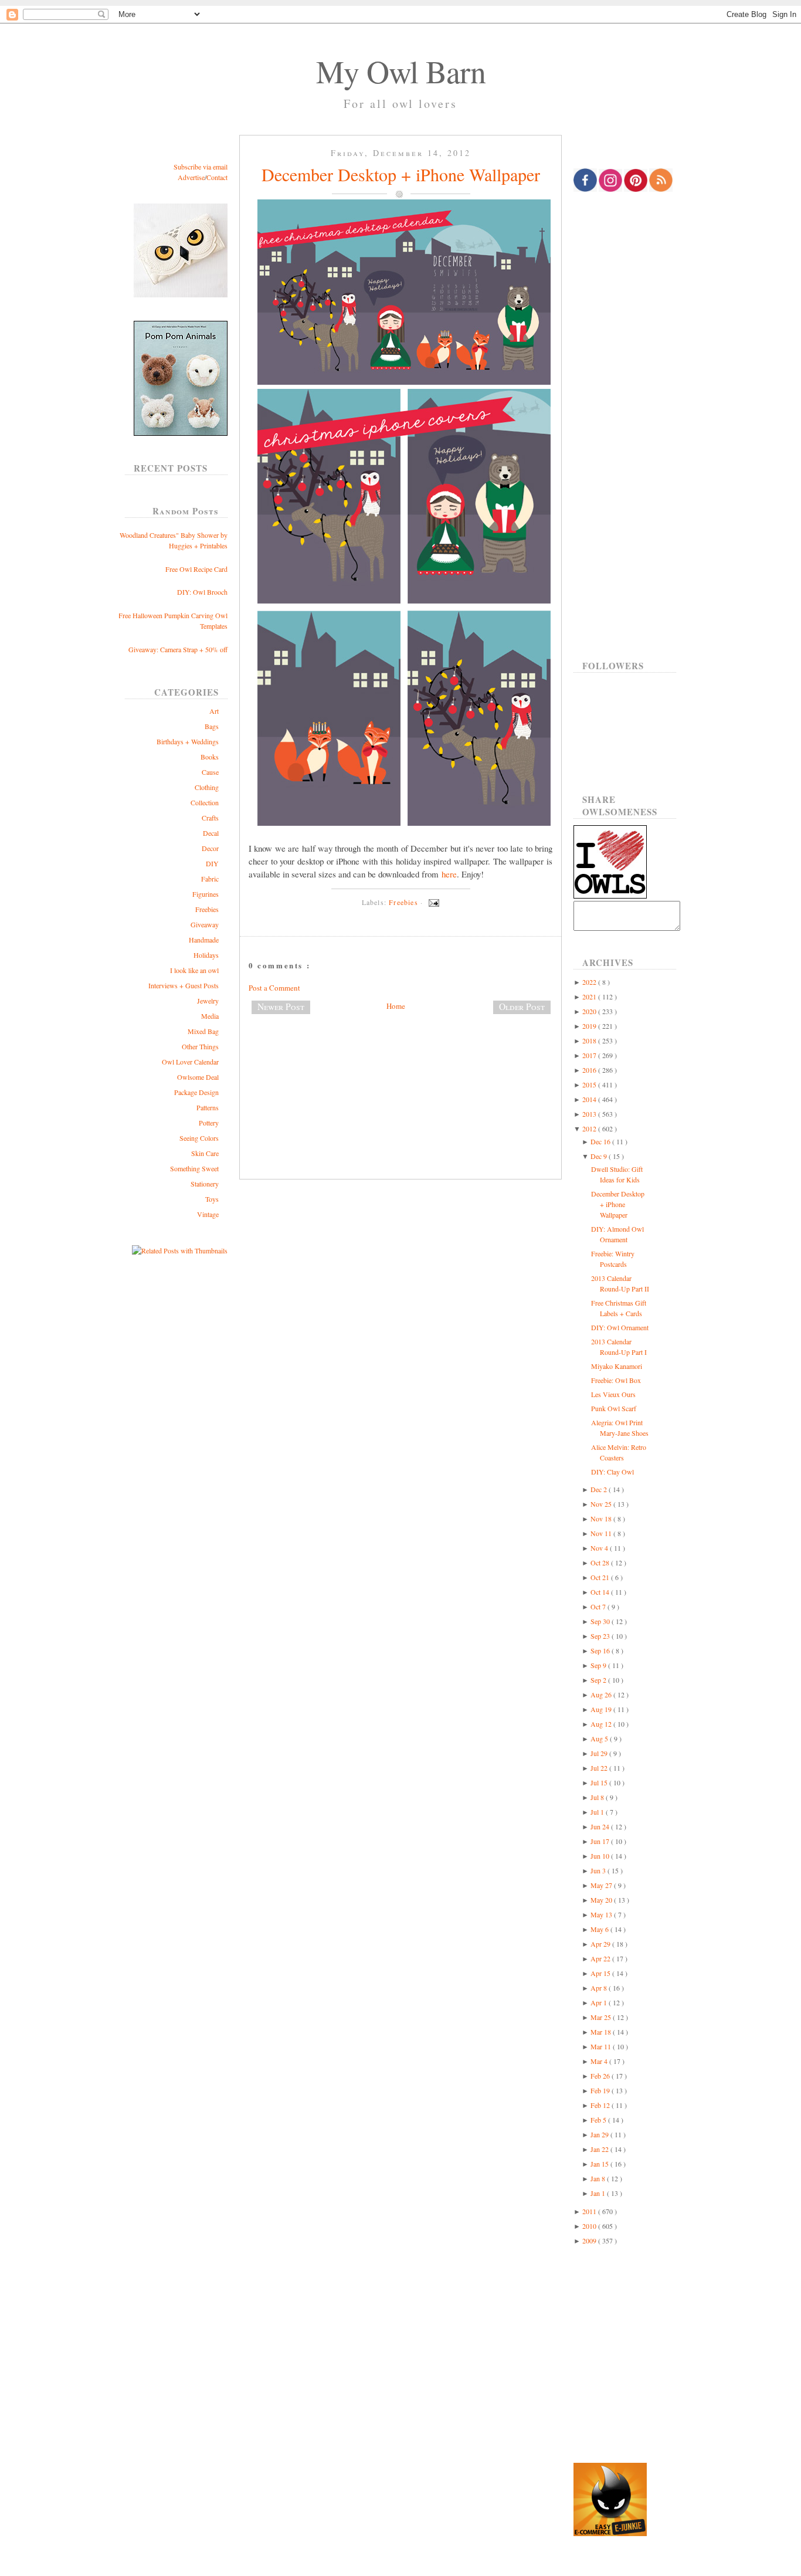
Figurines (206, 894)
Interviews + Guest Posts (184, 985)
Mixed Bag (203, 1031)
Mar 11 (602, 2046)
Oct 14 (601, 1592)
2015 (590, 1084)
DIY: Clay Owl (612, 1472)
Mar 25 (602, 2017)
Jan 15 (600, 2164)
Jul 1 (598, 1812)
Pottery (209, 1123)
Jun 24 (601, 1826)
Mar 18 (602, 2032)
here (449, 874)
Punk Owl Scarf (614, 1408)
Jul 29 (600, 1753)
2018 (590, 1040)
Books (210, 757)
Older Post (522, 1006)
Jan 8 (599, 2178)
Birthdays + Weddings (188, 741)
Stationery (205, 1184)
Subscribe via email (201, 167)
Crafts (210, 818)
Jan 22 (600, 2149)
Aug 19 (602, 1709)
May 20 (602, 1900)
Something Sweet (194, 1168)
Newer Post (281, 1006)
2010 (590, 2226)
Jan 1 (599, 2193)
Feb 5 (599, 2120)
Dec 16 (601, 1141)
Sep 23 (601, 1636)
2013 (590, 1114)
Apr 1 (600, 2002)
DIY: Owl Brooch (202, 592)
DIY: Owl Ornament (620, 1327)
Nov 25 (602, 1504)
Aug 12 (602, 1724)
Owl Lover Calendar (190, 1062)
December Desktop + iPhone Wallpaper (401, 174)
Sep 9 (599, 1665)
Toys (212, 1199)
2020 (590, 1011)
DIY (212, 863)
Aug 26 (602, 1694)
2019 (590, 1026)
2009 (590, 2241)
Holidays (206, 955)
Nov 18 (602, 1519)
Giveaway (205, 924)
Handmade (204, 940)
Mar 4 (600, 2061)
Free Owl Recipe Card (196, 569)
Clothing (207, 787)
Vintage (208, 1214)
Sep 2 (599, 1680)
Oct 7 (599, 1606)
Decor (210, 848)
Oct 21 (601, 1577)
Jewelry (208, 1001)
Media (210, 1016)
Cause (210, 772)
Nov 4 (600, 1548)
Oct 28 (601, 1562)
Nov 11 (602, 1533)
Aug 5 (600, 1738)
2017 (590, 1055)
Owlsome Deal (198, 1077)
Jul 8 (598, 1797)
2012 (590, 1128)
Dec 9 (600, 1156)
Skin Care (205, 1153)
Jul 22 (600, 1768)
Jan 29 (600, 2134)
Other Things (200, 1046)
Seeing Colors (199, 1138)
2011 (590, 2211)
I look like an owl (194, 970)
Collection (205, 802)
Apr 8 (600, 1988)
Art (214, 711)
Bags (212, 726)
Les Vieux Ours (613, 1394)
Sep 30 (601, 1621)
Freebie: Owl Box (616, 1380)
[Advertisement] (400, 1062)
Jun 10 (601, 1856)
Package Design (196, 1092)
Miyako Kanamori (617, 1366)
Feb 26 (601, 2076)
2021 (590, 996)
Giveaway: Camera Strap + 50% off (178, 649)
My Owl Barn (401, 71)
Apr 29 (601, 1944)
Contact (217, 177)
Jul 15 (600, 1782)
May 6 (600, 1929)
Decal (211, 833)
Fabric (210, 879)
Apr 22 (601, 1958)
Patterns (208, 1107)
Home (396, 1006)
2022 (590, 982)
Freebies (207, 909)
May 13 (602, 1914)
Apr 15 (601, 1973)
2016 (590, 1070)
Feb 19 (601, 2090)
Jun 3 (599, 1870)
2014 (590, 1099)
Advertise (191, 177)
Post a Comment (274, 988)
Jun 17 (601, 1841)
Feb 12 (601, 2105)
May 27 (602, 1885)
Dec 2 (600, 1489)
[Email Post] (432, 902)
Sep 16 (601, 1650)
